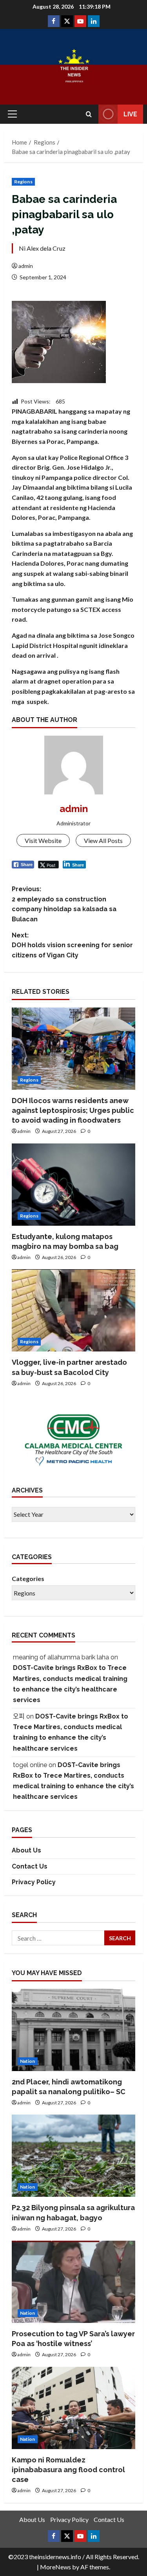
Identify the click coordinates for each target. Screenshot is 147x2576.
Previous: (64, 904)
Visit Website (43, 840)
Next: (72, 945)
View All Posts (103, 840)
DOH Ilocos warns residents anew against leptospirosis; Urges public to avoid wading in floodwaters (73, 1110)
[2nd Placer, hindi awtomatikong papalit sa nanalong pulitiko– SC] (73, 2030)
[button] (12, 114)
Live (130, 114)
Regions (23, 182)
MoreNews (55, 2567)
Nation (28, 2061)
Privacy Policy (34, 1882)
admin (26, 266)
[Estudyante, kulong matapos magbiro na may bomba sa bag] (73, 1185)
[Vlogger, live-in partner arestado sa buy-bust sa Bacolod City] (73, 1310)
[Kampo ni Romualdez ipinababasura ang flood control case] (73, 2408)
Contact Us (30, 1866)
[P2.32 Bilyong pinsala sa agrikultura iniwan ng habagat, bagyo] (73, 2156)
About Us (26, 1850)
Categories (28, 1578)
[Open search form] (89, 114)
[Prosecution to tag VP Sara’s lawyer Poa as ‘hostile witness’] (73, 2282)
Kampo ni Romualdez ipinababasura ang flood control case (68, 2470)
